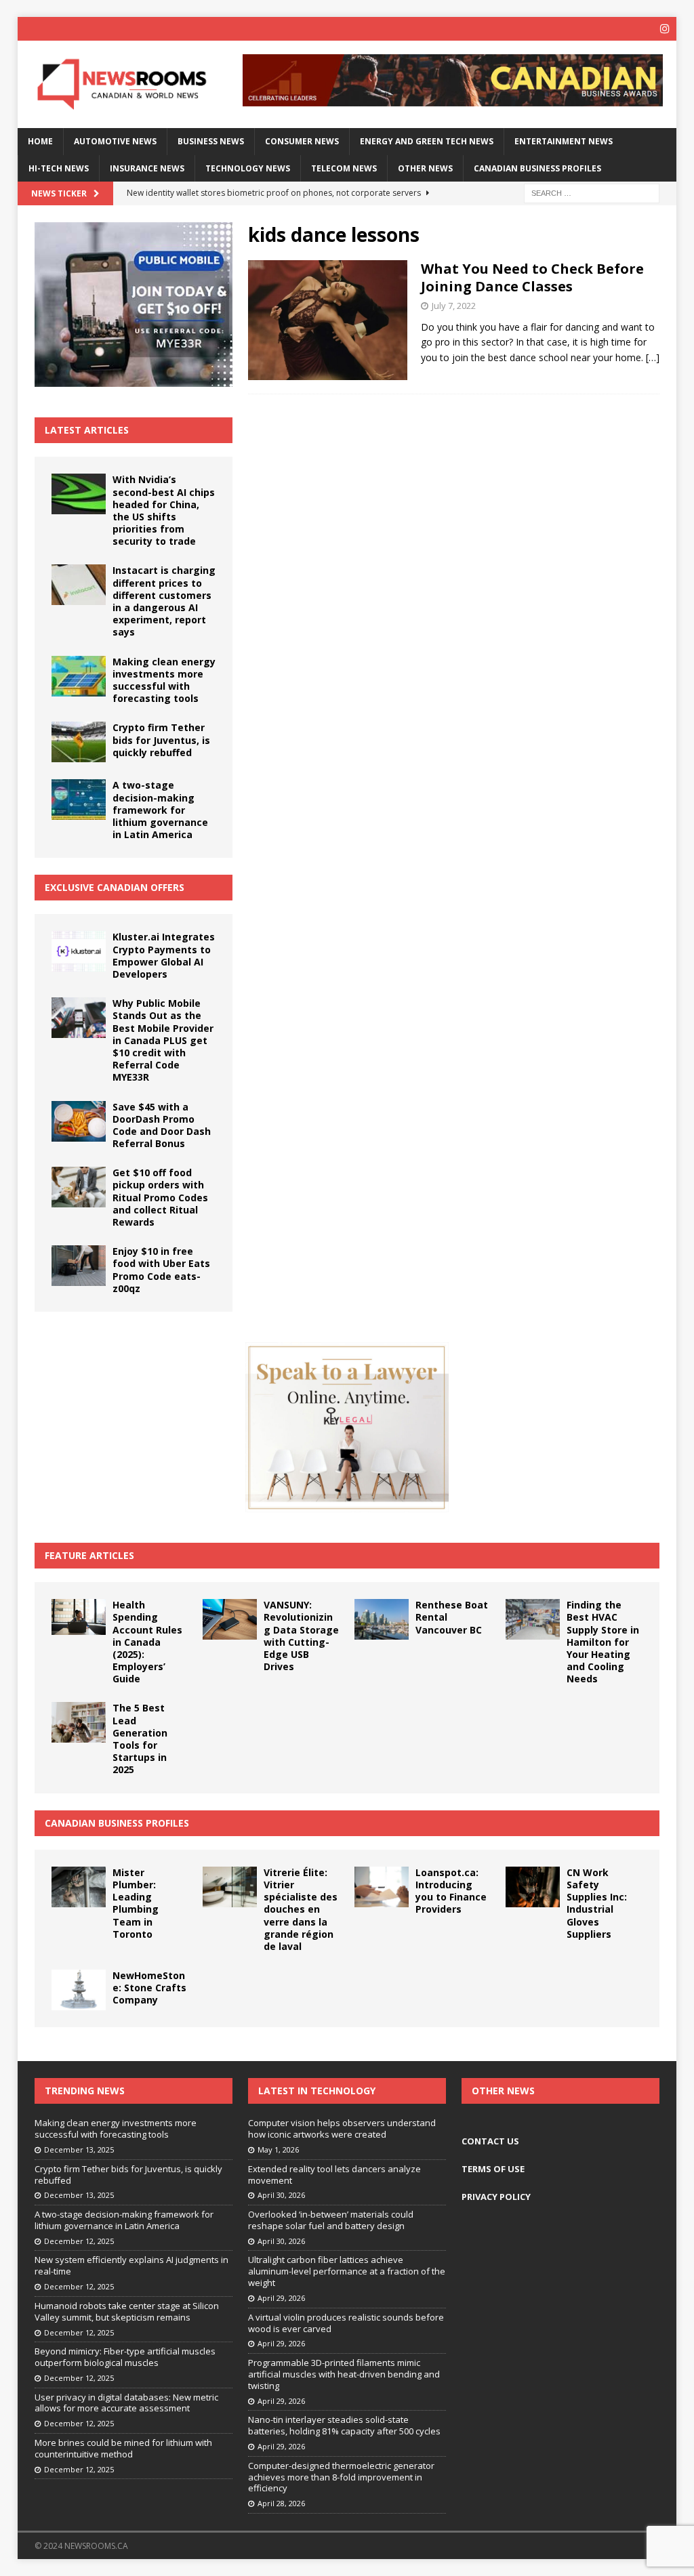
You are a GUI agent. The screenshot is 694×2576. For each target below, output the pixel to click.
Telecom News (344, 168)
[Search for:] (592, 192)
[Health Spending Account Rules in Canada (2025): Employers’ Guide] (79, 1617)
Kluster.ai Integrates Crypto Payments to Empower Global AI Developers (164, 955)
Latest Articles (87, 430)
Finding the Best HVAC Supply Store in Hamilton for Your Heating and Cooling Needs (603, 1642)
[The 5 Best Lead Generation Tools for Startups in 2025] (79, 1722)
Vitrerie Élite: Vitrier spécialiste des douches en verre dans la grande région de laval (301, 1909)
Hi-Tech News (59, 168)
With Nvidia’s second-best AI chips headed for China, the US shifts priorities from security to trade (164, 510)
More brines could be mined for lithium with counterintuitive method (123, 2448)
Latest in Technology (317, 2091)
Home (40, 141)
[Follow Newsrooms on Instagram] (665, 29)
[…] (653, 357)
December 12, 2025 (79, 2241)
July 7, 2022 (454, 306)
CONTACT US (490, 2141)
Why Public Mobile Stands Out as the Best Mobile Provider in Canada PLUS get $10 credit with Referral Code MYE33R (163, 1040)
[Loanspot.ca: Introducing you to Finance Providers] (382, 1887)
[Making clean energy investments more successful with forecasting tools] (79, 676)
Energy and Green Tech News (427, 141)
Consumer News (302, 141)
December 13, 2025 (79, 2149)
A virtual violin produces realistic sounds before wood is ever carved (346, 2323)
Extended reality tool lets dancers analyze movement (334, 2175)
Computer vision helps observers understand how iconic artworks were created (342, 2128)
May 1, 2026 (278, 2149)
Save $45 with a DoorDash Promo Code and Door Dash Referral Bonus (162, 1125)
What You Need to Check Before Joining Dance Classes (532, 277)
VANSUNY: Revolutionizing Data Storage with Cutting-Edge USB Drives (301, 1636)
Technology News (248, 168)
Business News (211, 141)
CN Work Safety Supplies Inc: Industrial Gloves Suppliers (597, 1903)
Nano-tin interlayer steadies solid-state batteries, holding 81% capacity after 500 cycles (344, 2425)
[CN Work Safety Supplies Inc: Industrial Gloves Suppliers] (533, 1887)
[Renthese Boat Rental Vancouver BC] (382, 1619)
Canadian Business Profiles (537, 168)
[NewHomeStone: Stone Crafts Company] (79, 1990)
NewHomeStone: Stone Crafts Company (149, 1988)
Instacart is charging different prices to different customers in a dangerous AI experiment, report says (164, 601)
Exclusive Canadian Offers (115, 887)
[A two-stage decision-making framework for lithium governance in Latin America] (79, 799)
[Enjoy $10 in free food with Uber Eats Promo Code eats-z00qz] (79, 1266)
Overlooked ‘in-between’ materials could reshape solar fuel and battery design (331, 2220)
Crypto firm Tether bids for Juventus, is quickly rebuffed (161, 740)
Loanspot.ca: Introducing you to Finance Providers (451, 1891)
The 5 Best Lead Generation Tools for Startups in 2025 (140, 1739)
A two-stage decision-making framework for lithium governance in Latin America (160, 810)
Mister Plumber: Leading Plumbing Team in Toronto (136, 1903)
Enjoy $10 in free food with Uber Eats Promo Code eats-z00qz (161, 1270)
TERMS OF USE (493, 2169)
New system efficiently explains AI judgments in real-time (131, 2265)
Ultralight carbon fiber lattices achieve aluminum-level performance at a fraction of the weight (347, 2271)
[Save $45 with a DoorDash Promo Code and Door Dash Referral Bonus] (79, 1121)
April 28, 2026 (281, 2503)
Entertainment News (564, 141)
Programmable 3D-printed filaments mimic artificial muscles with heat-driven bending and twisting (344, 2374)
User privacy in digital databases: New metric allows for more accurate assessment (126, 2403)
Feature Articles (89, 1555)
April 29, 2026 (281, 2298)
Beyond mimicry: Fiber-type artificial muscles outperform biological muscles (125, 2357)
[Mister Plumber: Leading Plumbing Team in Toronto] (79, 1887)
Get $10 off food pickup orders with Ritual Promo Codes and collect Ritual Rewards (160, 1197)
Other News (425, 168)
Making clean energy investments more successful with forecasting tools (164, 680)
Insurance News (147, 168)
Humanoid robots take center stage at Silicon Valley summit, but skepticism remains (127, 2311)
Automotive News (115, 141)
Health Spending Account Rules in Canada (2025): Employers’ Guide (147, 1642)
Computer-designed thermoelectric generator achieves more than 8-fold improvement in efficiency (341, 2477)
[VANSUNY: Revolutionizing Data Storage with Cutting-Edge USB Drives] (230, 1619)
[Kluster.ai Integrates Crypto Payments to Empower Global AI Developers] (79, 951)
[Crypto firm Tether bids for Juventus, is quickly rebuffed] (79, 742)
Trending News (85, 2091)
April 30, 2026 (281, 2195)
